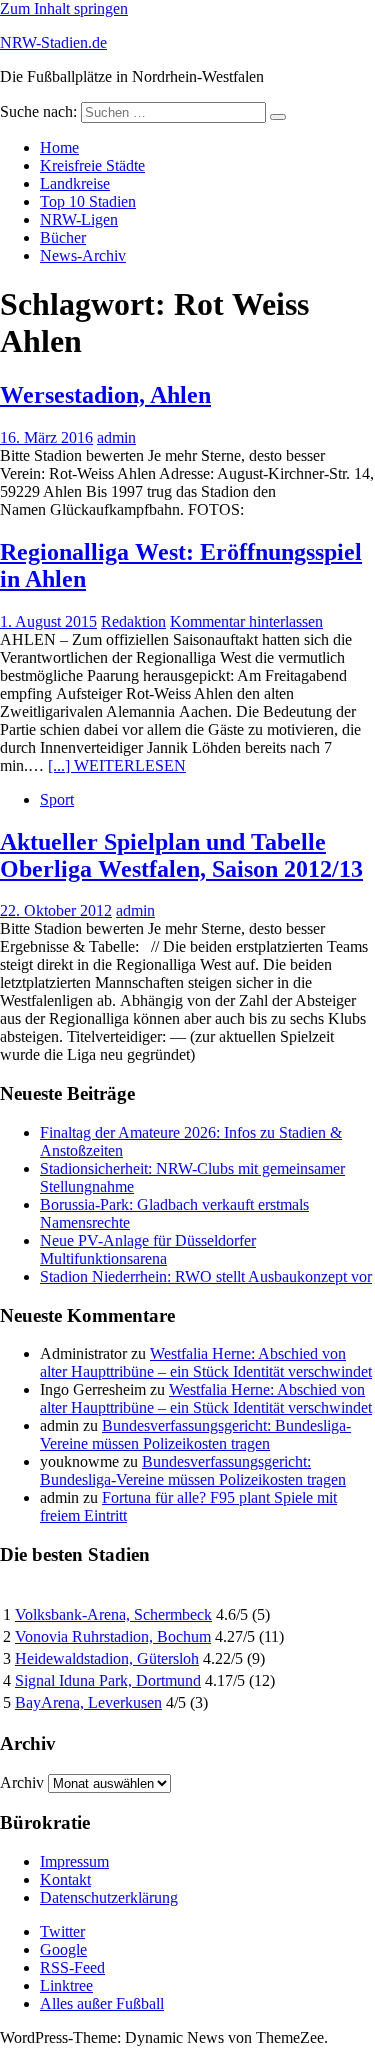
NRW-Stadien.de (53, 42)
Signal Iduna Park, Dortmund (108, 1680)
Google (63, 1949)
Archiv (22, 1782)
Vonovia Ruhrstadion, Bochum (113, 1636)
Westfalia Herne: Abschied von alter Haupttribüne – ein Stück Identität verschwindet (206, 1362)
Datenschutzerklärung (109, 1897)
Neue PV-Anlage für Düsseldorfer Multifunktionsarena (148, 1249)
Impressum (74, 1861)
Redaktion (133, 621)
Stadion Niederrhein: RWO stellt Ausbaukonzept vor (206, 1276)
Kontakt (65, 1879)
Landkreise (75, 183)
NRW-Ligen (79, 219)
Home (59, 147)
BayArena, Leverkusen (88, 1702)
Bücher (63, 237)
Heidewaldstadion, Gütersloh (107, 1658)
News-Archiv (83, 255)
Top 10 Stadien (88, 201)
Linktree (66, 1985)
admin (116, 437)
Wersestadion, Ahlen (105, 395)
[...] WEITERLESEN (117, 765)
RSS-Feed (72, 1967)
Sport (57, 799)
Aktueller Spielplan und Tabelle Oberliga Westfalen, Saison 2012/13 (181, 855)
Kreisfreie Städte (92, 165)
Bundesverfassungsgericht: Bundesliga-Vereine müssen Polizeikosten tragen (195, 1434)
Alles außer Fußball (102, 2003)
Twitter (62, 1931)
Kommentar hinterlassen (246, 621)
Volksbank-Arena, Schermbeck (113, 1614)
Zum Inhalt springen (64, 8)
